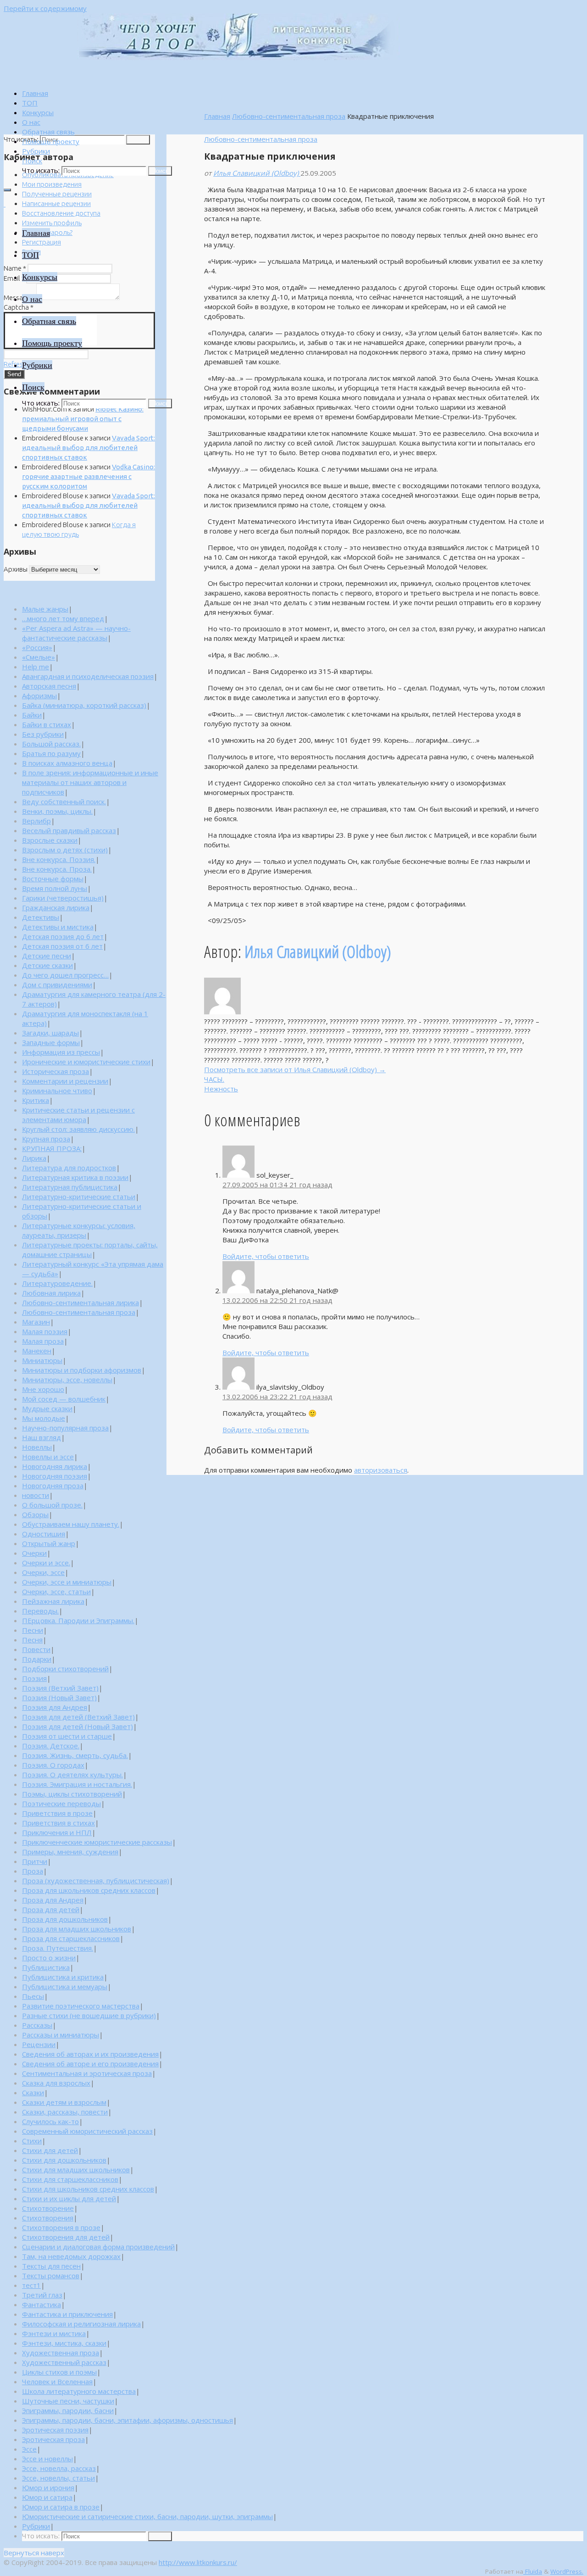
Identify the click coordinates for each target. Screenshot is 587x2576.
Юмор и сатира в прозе (61, 2507)
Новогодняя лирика (55, 1466)
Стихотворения (48, 2218)
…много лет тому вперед (63, 618)
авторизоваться (381, 1470)
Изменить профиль (52, 223)
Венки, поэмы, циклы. (57, 811)
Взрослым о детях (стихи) (65, 850)
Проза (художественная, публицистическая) (96, 1881)
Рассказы (37, 2025)
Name (15, 268)
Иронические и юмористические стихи (86, 1062)
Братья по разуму (51, 753)
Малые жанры (45, 609)
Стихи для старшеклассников (70, 2179)
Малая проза (43, 1341)
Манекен (37, 1351)
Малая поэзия (45, 1331)
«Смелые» (39, 657)
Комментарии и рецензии (65, 1081)
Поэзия (34, 1678)
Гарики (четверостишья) (63, 898)
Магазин (36, 1322)
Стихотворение (48, 2208)
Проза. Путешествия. (58, 1948)
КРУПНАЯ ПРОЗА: (52, 1148)
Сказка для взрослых (56, 2083)
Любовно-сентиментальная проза (289, 116)
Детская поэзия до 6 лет (63, 936)
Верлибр (36, 821)
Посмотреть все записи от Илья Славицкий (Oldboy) (295, 1069)
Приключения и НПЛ (57, 1832)
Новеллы (37, 1447)
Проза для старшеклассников (71, 1938)
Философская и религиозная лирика (81, 2324)
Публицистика (46, 1967)
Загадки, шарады (50, 1033)
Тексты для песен (51, 2266)
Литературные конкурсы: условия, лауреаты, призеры (79, 1230)
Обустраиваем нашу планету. (71, 1524)
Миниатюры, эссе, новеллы (67, 1380)
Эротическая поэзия (55, 2430)
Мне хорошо (43, 1389)
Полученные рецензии (57, 194)
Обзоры (35, 1514)
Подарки (37, 1659)
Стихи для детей (50, 2150)
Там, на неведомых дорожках (71, 2256)
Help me (36, 667)
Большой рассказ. (51, 744)
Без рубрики (43, 734)
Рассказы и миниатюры (61, 2035)
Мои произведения (52, 184)
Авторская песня (49, 686)
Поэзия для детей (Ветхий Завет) (78, 1717)
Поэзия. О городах (53, 1765)
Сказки (33, 2092)
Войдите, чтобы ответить (266, 1256)
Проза (33, 1871)
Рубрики (36, 2526)
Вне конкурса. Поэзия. (59, 859)
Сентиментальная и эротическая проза (87, 2073)
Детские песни (47, 956)
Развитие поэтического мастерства (81, 2006)
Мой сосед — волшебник (64, 1399)
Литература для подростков (69, 1168)
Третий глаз (42, 2295)
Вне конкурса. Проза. (57, 869)
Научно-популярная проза (65, 1428)
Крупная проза (46, 1139)
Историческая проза (55, 1071)
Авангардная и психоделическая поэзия (88, 676)
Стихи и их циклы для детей (69, 2198)
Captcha (19, 307)
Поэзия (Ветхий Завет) (60, 1688)
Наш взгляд (42, 1437)
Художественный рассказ (64, 2362)
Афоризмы (39, 695)
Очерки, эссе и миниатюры (67, 1582)
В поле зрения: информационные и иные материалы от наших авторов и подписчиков (90, 782)
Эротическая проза (53, 2439)
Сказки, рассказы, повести (65, 2112)
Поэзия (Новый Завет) (59, 1697)
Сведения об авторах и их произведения (90, 2054)
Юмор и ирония (48, 2487)
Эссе (29, 2449)
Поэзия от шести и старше (67, 1736)
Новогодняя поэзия (55, 1476)
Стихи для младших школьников (76, 2170)
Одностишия (44, 1534)
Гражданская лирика (56, 907)
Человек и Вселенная (57, 2381)
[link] (32, 161)
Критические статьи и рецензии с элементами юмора (78, 1115)
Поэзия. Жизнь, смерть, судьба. (75, 1755)
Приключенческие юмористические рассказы (97, 1842)
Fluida (533, 2571)
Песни (33, 1630)
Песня (32, 1640)
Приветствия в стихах (58, 1823)
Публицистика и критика (63, 1977)
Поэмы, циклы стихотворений (72, 1794)
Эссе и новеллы (47, 2459)
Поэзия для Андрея (55, 1707)
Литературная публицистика (70, 1187)
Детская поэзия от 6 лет (62, 946)
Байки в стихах (47, 724)
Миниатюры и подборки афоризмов (82, 1370)
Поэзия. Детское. (51, 1746)
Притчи (35, 1861)
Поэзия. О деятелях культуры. (72, 1775)
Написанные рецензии (56, 203)
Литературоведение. (57, 1283)
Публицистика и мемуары (65, 1986)
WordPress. (567, 2571)
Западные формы (51, 1042)
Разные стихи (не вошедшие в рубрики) (89, 2015)
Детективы (41, 917)
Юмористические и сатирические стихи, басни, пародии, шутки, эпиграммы (147, 2516)
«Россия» (37, 647)
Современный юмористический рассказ (87, 2131)
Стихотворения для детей (66, 2237)
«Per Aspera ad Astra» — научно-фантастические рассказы (76, 633)
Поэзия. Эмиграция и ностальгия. (77, 1784)
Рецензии (39, 2044)
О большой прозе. (52, 1505)
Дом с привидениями (57, 985)
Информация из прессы (61, 1052)
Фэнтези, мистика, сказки (64, 2343)
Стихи (32, 2141)
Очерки (34, 1553)
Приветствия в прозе (57, 1813)
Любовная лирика (51, 1293)
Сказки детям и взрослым (64, 2102)
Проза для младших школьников (77, 1929)
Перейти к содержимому (45, 8)
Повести (36, 1649)
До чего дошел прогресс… (65, 975)
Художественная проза (61, 2353)
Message (19, 298)
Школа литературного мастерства (79, 2391)
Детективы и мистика (58, 927)
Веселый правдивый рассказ (69, 830)
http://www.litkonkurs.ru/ (198, 2562)
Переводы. (40, 1611)
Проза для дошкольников (65, 1919)
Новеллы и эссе (48, 1457)
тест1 (31, 2285)
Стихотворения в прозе (61, 2227)
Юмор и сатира (47, 2497)
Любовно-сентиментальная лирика (80, 1302)
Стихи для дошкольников (64, 2160)
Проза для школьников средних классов (89, 1890)
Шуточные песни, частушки (68, 2401)
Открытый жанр (49, 1543)
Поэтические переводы (61, 1803)
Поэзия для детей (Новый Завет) (78, 1726)
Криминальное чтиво (57, 1090)
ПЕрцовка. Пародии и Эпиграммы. (78, 1620)
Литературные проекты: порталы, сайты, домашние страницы (90, 1249)
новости (36, 1495)
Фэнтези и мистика (54, 2333)
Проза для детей (51, 1909)
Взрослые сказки (50, 840)
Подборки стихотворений (65, 1669)
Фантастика (42, 2304)
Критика (36, 1100)
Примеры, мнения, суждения (70, 1852)
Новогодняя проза (53, 1486)
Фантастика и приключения (67, 2314)
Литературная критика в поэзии (75, 1177)
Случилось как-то (50, 2121)
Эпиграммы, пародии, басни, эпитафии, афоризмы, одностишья (127, 2420)
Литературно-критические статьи (79, 1196)
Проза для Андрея (53, 1900)
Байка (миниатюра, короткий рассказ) (84, 705)
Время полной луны (55, 888)
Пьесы (33, 1996)
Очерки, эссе (43, 1572)
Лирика (34, 1158)
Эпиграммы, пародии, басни (68, 2410)
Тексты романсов (51, 2276)
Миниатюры (42, 1360)
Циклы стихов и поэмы (59, 2372)
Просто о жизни (49, 1958)
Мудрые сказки (47, 1408)
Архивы (16, 569)
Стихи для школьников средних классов (88, 2189)
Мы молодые (44, 1418)
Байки (32, 715)
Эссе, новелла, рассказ (59, 2468)
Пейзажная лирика (53, 1601)
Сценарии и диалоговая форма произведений (98, 2247)
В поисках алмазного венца (67, 763)
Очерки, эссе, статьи (56, 1591)
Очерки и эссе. (46, 1563)
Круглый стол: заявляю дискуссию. (78, 1129)
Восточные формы (53, 879)
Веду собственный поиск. (64, 801)
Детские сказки (47, 965)
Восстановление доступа (61, 213)
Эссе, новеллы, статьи (58, 2478)
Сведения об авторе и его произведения (90, 2064)
